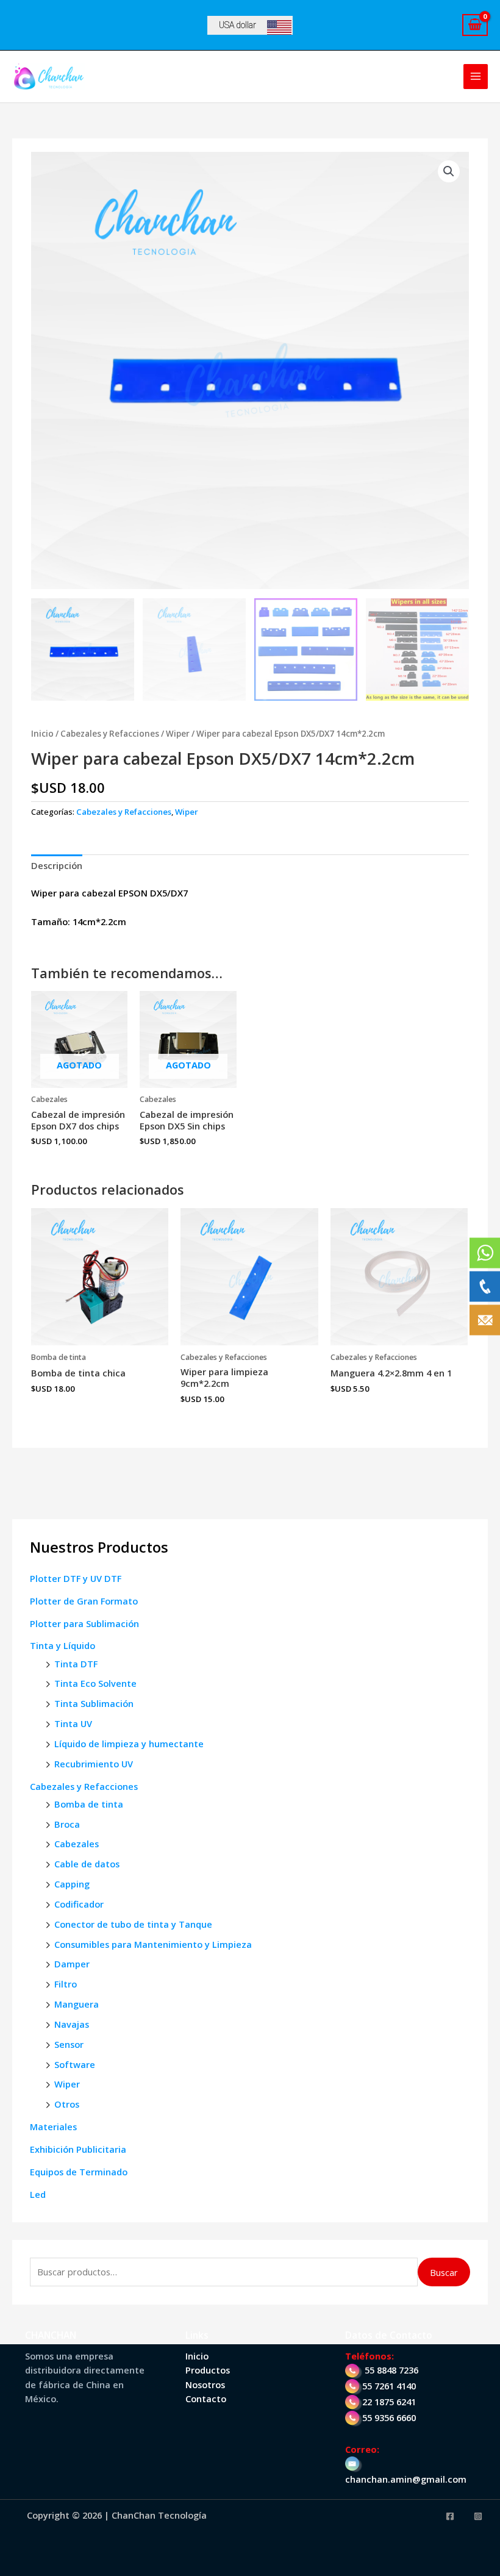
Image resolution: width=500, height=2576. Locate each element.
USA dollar (237, 25)
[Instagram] (478, 2516)
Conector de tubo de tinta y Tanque (133, 1924)
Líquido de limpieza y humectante (129, 1744)
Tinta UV (73, 1723)
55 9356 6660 (389, 2417)
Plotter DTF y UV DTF (76, 1578)
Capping (72, 1884)
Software (75, 2064)
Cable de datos (87, 1864)
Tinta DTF (76, 1664)
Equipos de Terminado (79, 2172)
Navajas (72, 2024)
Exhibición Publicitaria (78, 2149)
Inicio (42, 734)
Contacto (206, 2399)
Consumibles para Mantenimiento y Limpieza (153, 1944)
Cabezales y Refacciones (84, 1786)
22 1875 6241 (389, 2402)
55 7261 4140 (389, 2386)
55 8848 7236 (391, 2370)
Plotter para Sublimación (84, 1623)
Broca (67, 1824)
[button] (449, 171)
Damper (72, 1964)
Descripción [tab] (57, 865)
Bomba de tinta (89, 1804)
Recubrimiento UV (94, 1764)
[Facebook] (450, 2516)
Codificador (79, 1904)
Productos (208, 2370)
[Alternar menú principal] (476, 76)
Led (38, 2194)
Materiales (53, 2127)
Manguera (77, 2004)
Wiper (67, 2084)
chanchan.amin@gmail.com (406, 2479)
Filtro (66, 1984)
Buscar (444, 2272)
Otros (67, 2104)
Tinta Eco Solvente (95, 1683)
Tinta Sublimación (94, 1703)
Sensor (69, 2044)
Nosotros (205, 2385)
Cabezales (77, 1844)
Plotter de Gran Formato (84, 1601)
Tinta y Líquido (62, 1645)
